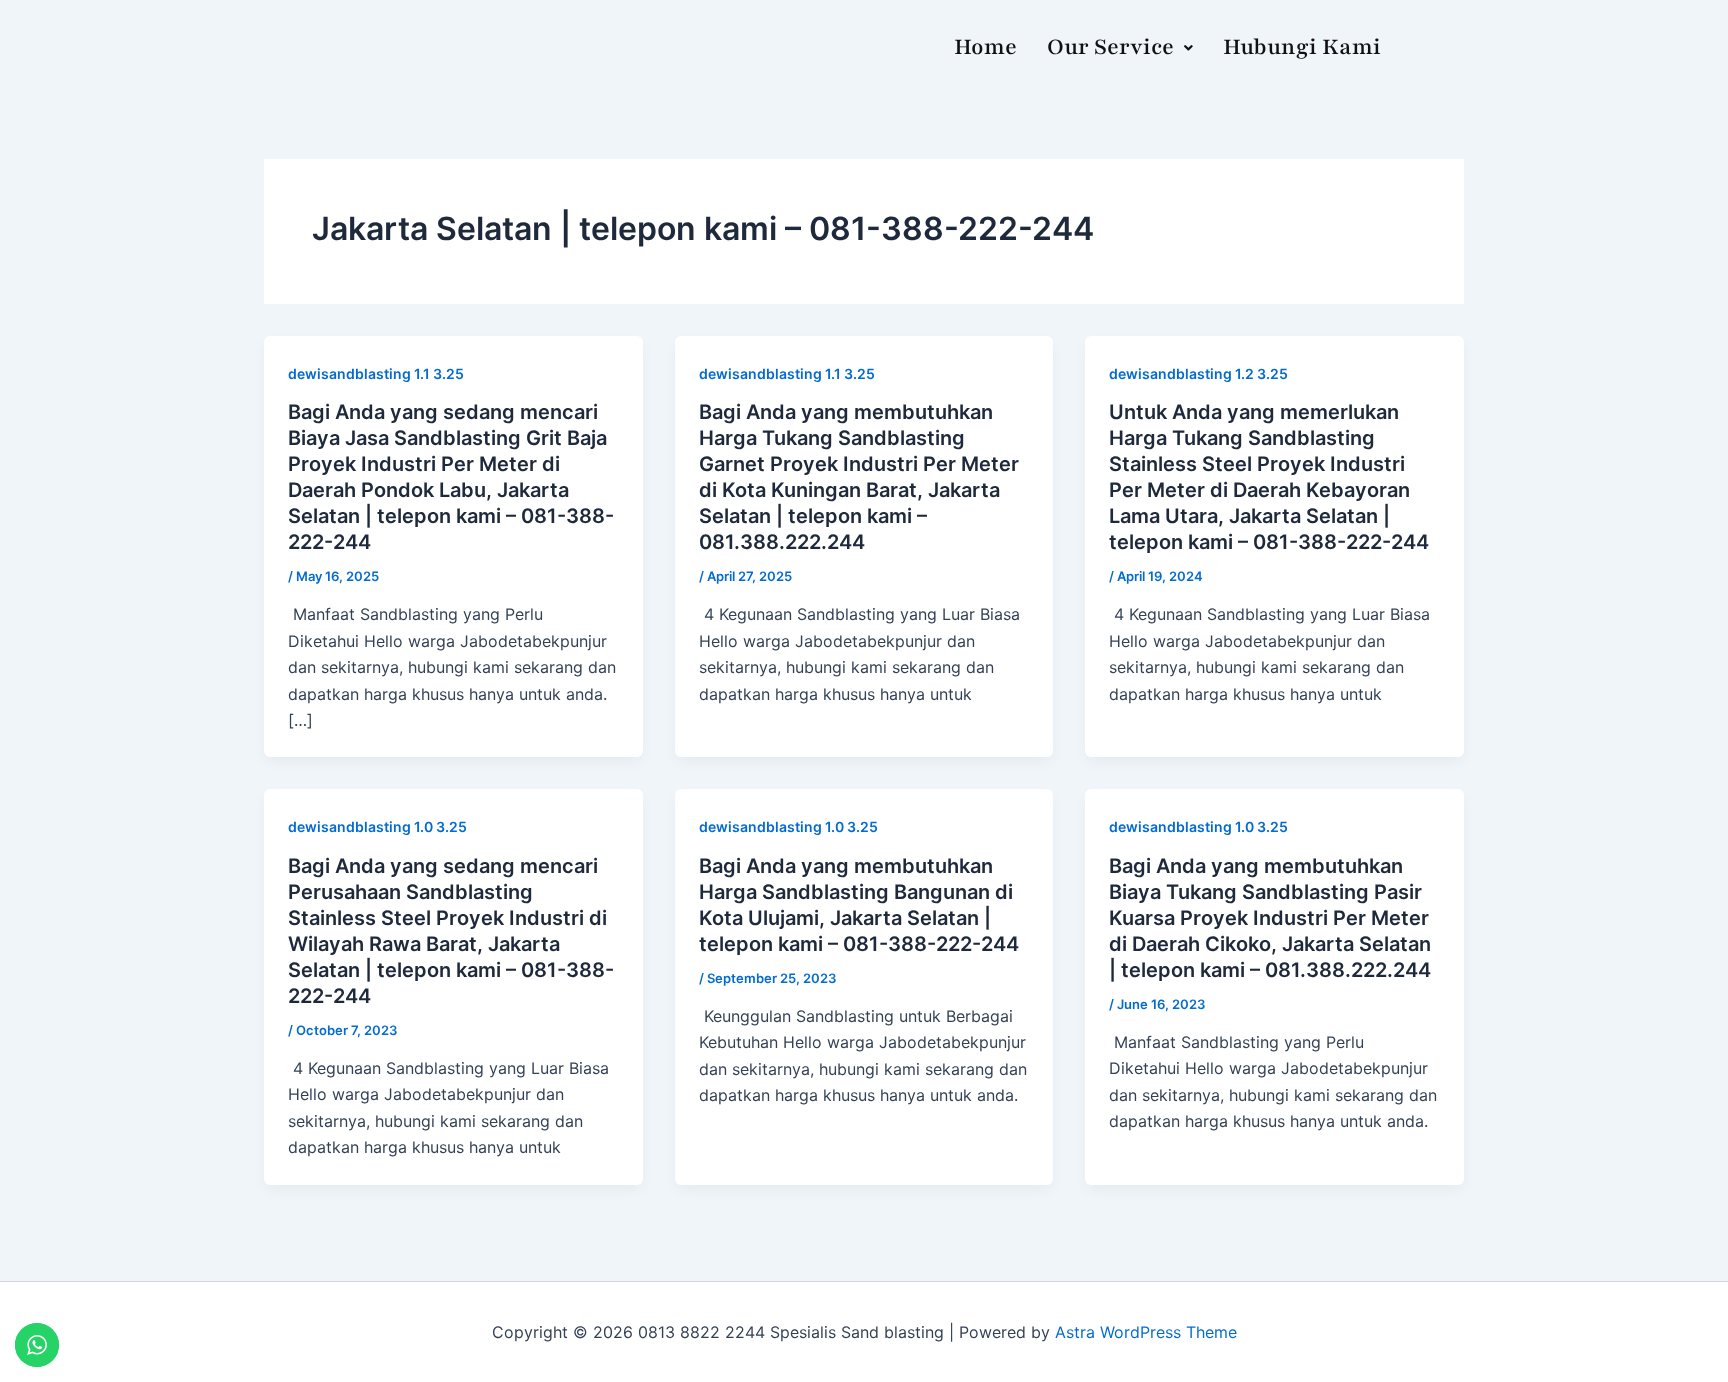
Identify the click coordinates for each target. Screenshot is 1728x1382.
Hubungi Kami (1302, 47)
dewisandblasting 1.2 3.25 (1198, 373)
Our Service (1110, 47)
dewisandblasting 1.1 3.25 (376, 373)
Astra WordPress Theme (1146, 1332)
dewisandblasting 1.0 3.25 (377, 826)
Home (985, 47)
